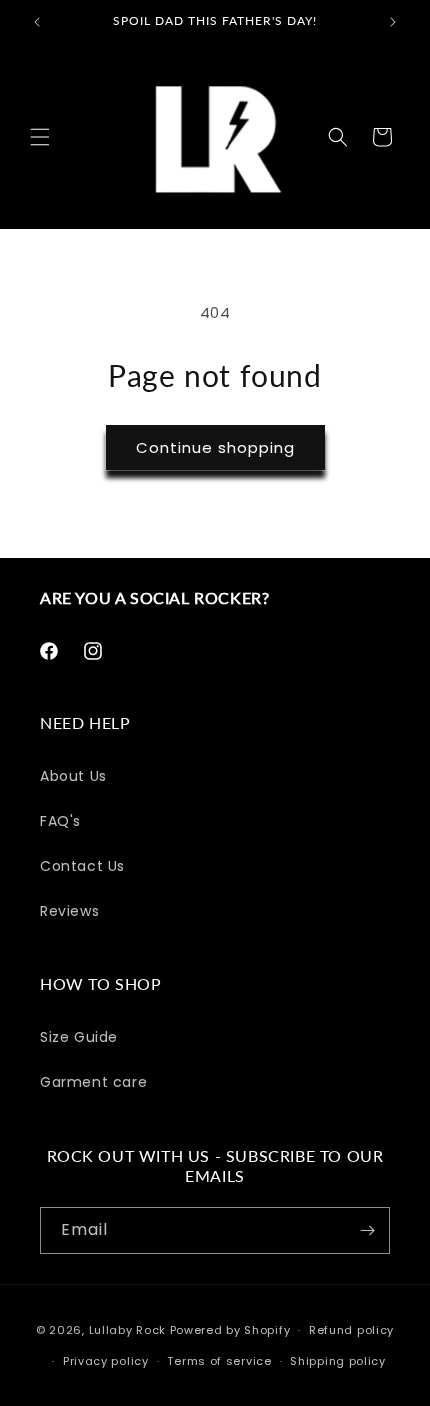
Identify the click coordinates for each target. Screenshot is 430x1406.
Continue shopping (215, 447)
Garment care (93, 1082)
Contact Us (82, 866)
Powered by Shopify (230, 1330)
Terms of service (219, 1361)
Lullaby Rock (127, 1330)
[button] (40, 137)
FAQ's (60, 821)
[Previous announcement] (37, 22)
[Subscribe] (367, 1230)
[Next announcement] (393, 22)
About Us (73, 776)
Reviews (69, 911)
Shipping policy (338, 1361)
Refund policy (351, 1330)
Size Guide (79, 1037)
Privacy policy (106, 1361)
